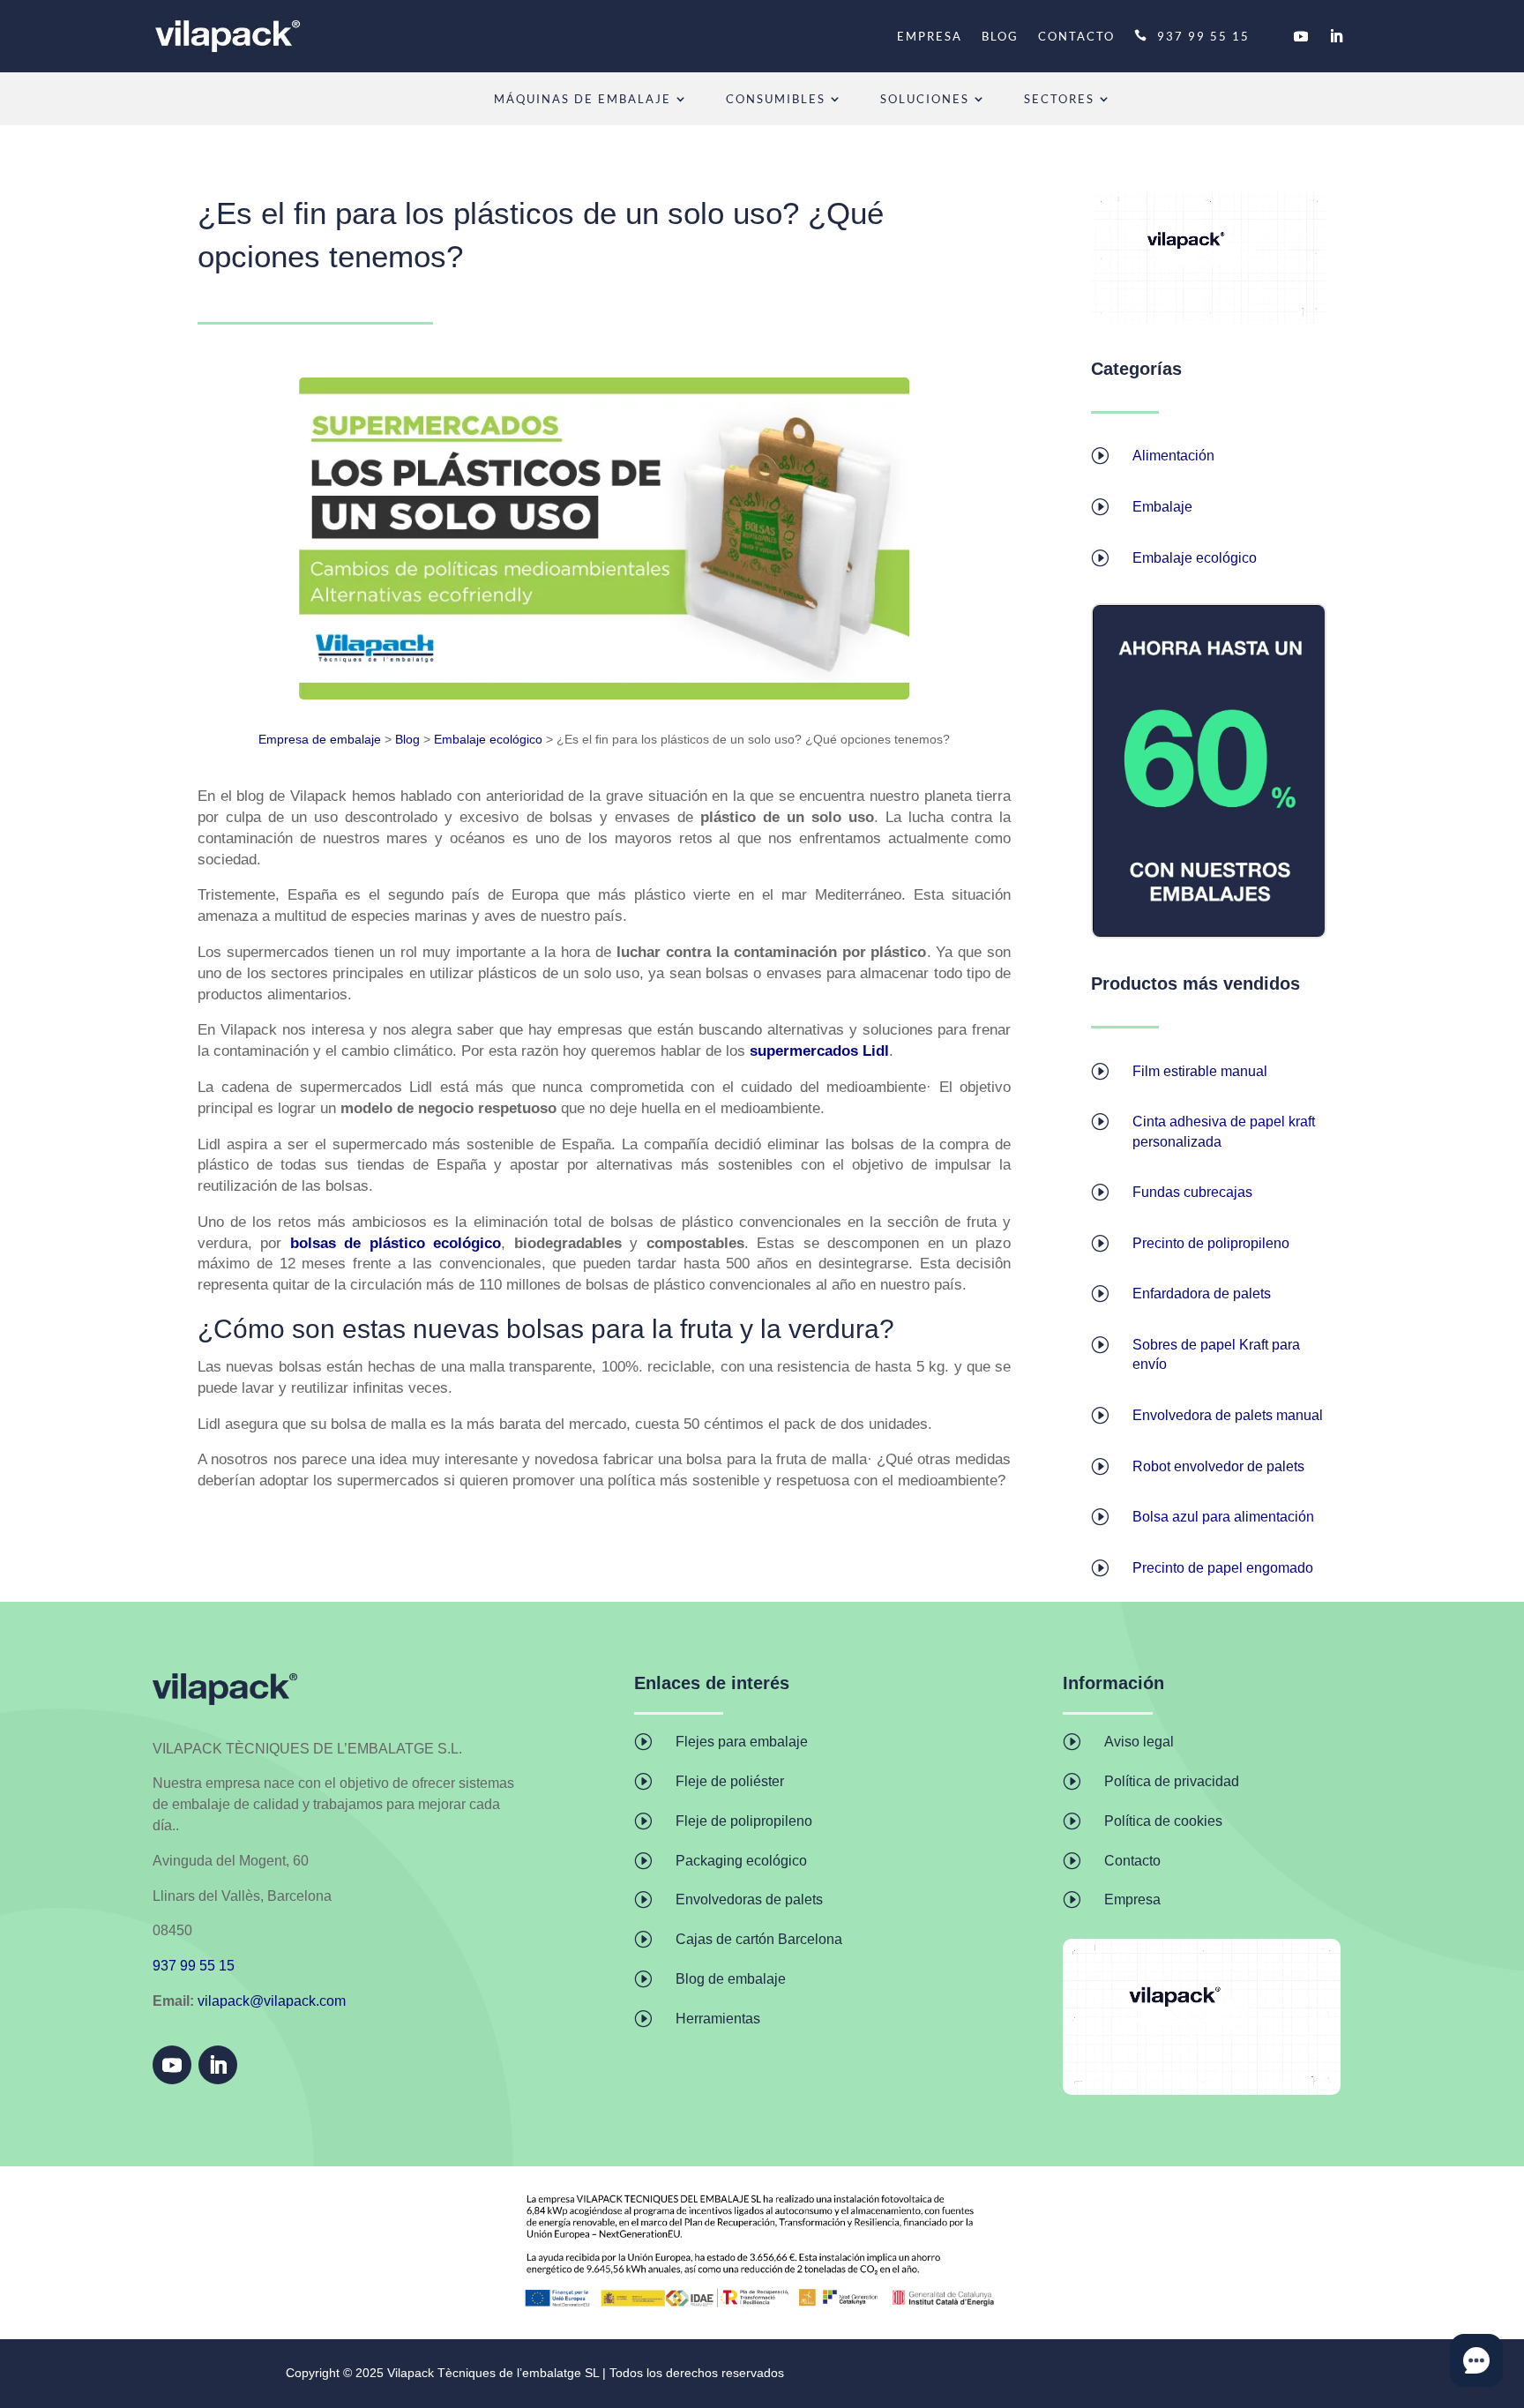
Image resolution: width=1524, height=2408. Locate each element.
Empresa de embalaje (320, 739)
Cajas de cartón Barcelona (759, 1939)
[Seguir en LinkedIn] (1336, 36)
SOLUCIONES (925, 99)
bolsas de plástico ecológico (396, 1243)
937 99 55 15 (1203, 36)
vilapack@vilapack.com (272, 2001)
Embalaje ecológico (488, 739)
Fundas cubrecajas (1192, 1192)
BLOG (1000, 36)
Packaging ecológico (741, 1861)
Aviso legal (1139, 1742)
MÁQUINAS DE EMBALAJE (583, 99)
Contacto (1132, 1861)
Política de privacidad (1172, 1781)
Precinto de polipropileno (1211, 1243)
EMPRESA (930, 36)
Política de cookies (1163, 1821)
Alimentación (1173, 456)
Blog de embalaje (731, 1979)
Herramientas (718, 2019)
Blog (407, 739)
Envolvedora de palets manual (1228, 1415)
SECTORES (1059, 99)
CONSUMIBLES (776, 99)
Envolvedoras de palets (749, 1899)
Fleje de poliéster (730, 1781)
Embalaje (1162, 507)
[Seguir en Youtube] (1301, 36)
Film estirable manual (1200, 1071)
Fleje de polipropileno (744, 1821)
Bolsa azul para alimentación (1223, 1517)
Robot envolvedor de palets (1218, 1466)
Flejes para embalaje (742, 1742)
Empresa (1132, 1899)
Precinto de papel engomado (1223, 1568)
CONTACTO (1076, 36)
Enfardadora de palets (1202, 1294)
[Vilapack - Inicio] (227, 36)
